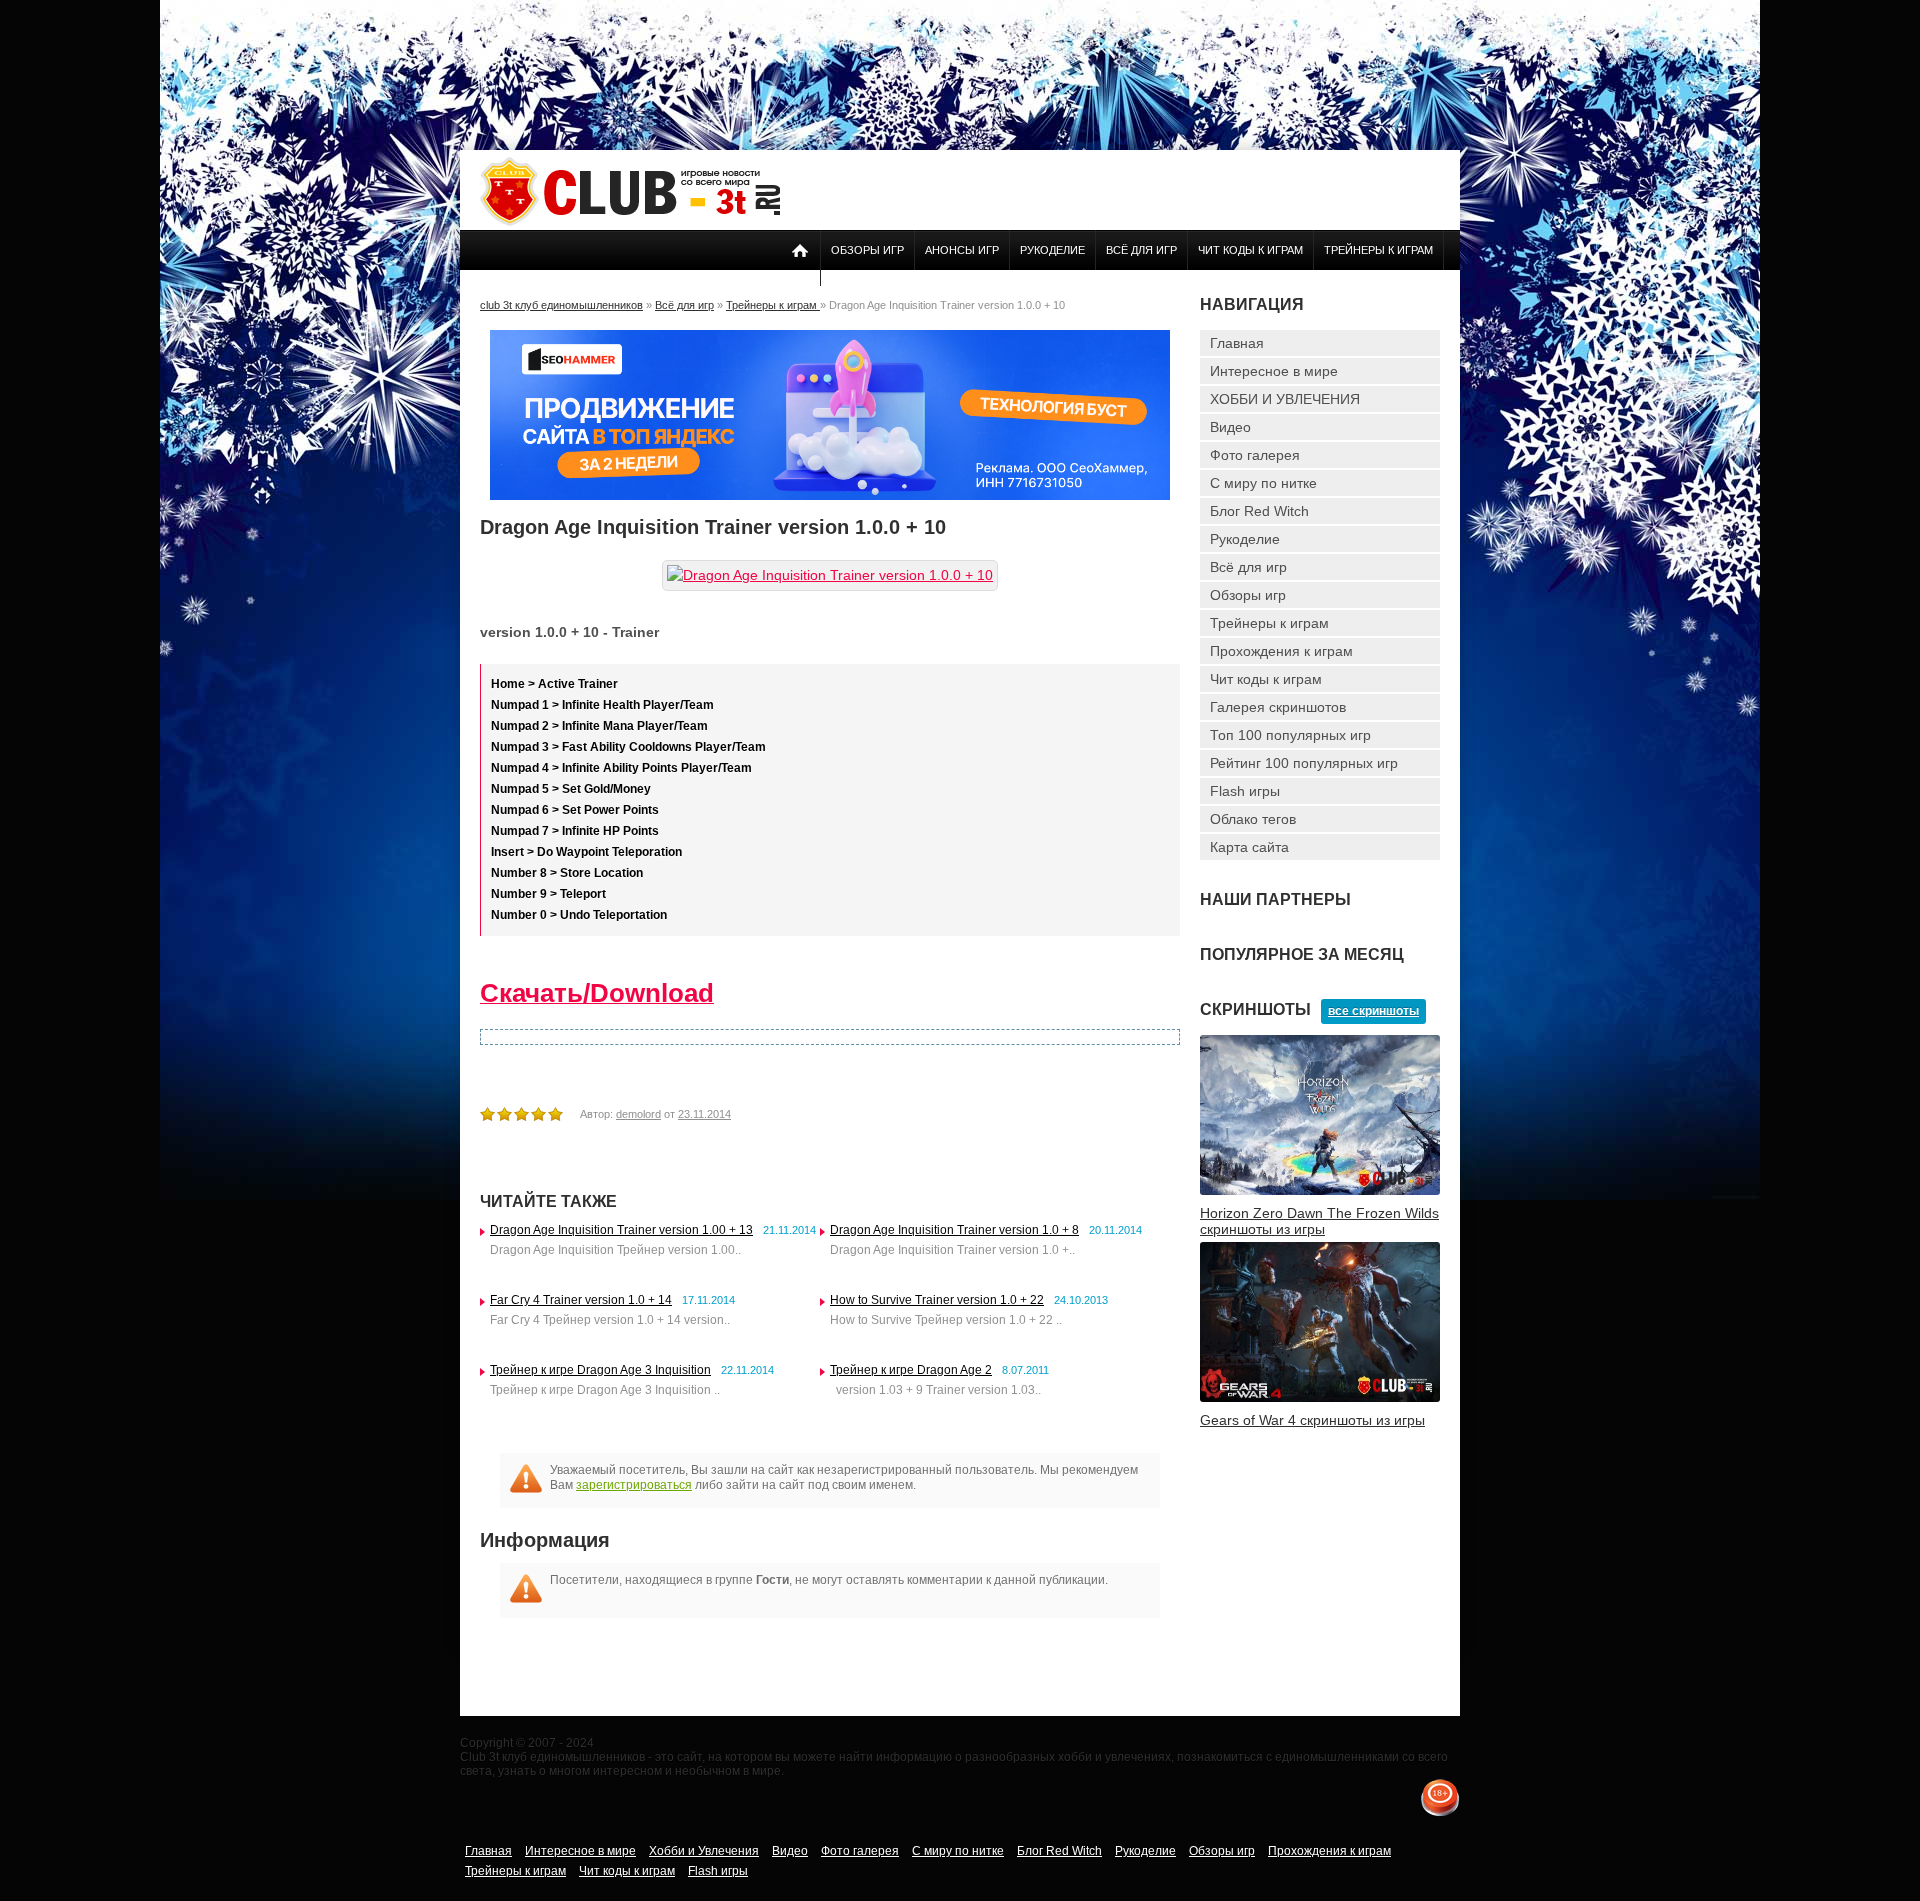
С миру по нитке (1263, 483)
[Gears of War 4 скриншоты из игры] (1320, 1398)
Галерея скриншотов (1278, 707)
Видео (1230, 427)
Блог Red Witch (1259, 511)
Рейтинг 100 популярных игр (1304, 763)
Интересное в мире (1274, 371)
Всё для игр (1141, 250)
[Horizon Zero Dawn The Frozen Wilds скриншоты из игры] (1320, 1191)
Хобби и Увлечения (704, 1851)
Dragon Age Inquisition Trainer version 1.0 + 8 (954, 1230)
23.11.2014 (704, 1114)
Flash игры (1245, 791)
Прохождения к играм (1281, 651)
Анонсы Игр (962, 250)
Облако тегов (1253, 819)
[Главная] (630, 222)
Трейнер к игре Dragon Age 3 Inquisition (600, 1370)
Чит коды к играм (1250, 250)
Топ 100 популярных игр (1290, 735)
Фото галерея (1255, 455)
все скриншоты (1373, 1011)
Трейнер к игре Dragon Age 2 (911, 1370)
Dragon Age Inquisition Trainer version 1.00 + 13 (621, 1230)
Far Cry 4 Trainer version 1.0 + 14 (581, 1300)
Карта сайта (1249, 847)
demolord (638, 1114)
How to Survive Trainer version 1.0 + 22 (937, 1300)
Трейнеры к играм (1378, 250)
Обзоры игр (867, 250)
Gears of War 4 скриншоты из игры (1312, 1420)
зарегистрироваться (634, 1485)
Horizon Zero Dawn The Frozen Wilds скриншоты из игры (1319, 1221)
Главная (1237, 343)
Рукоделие (1052, 250)
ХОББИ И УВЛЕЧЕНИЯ (1285, 399)
